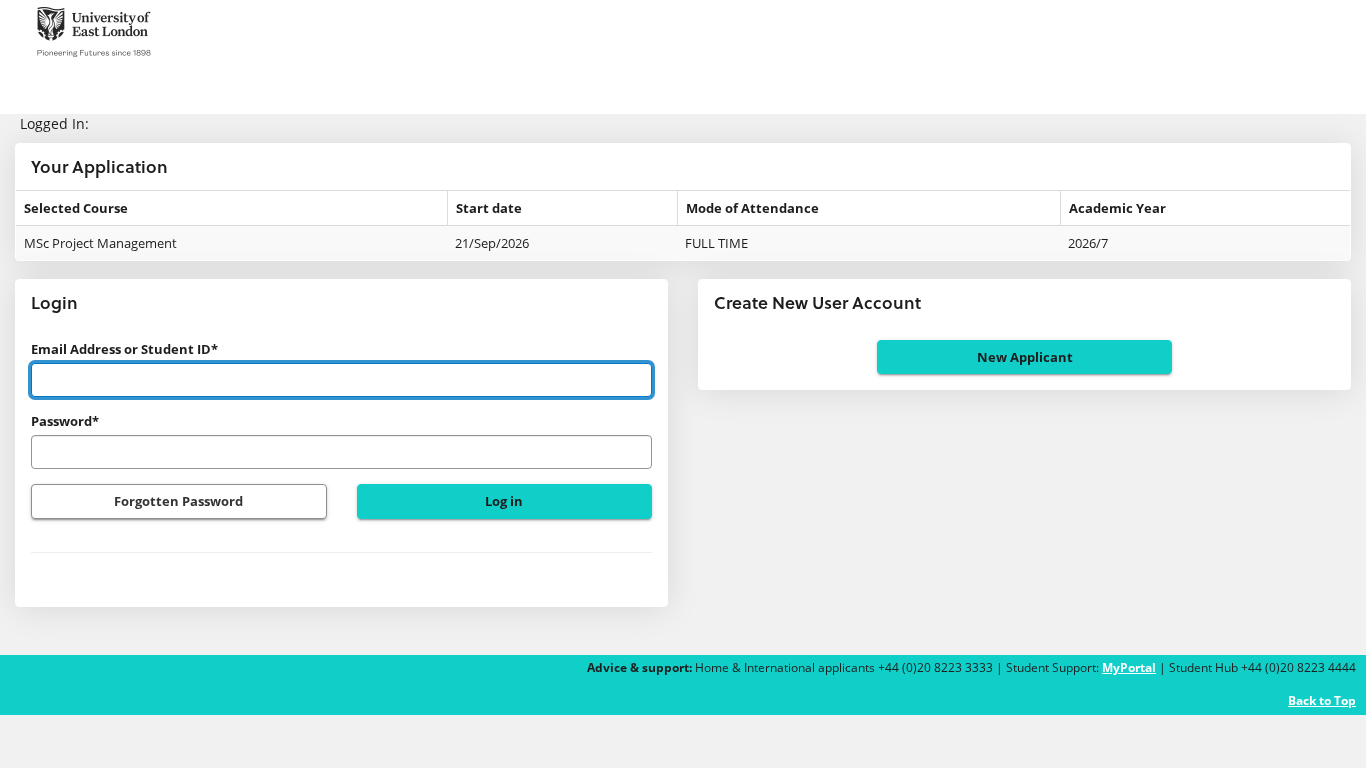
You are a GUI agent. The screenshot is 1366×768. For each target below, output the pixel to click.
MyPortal (1129, 667)
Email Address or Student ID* (124, 349)
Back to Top (1322, 700)
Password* (65, 421)
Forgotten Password (178, 501)
